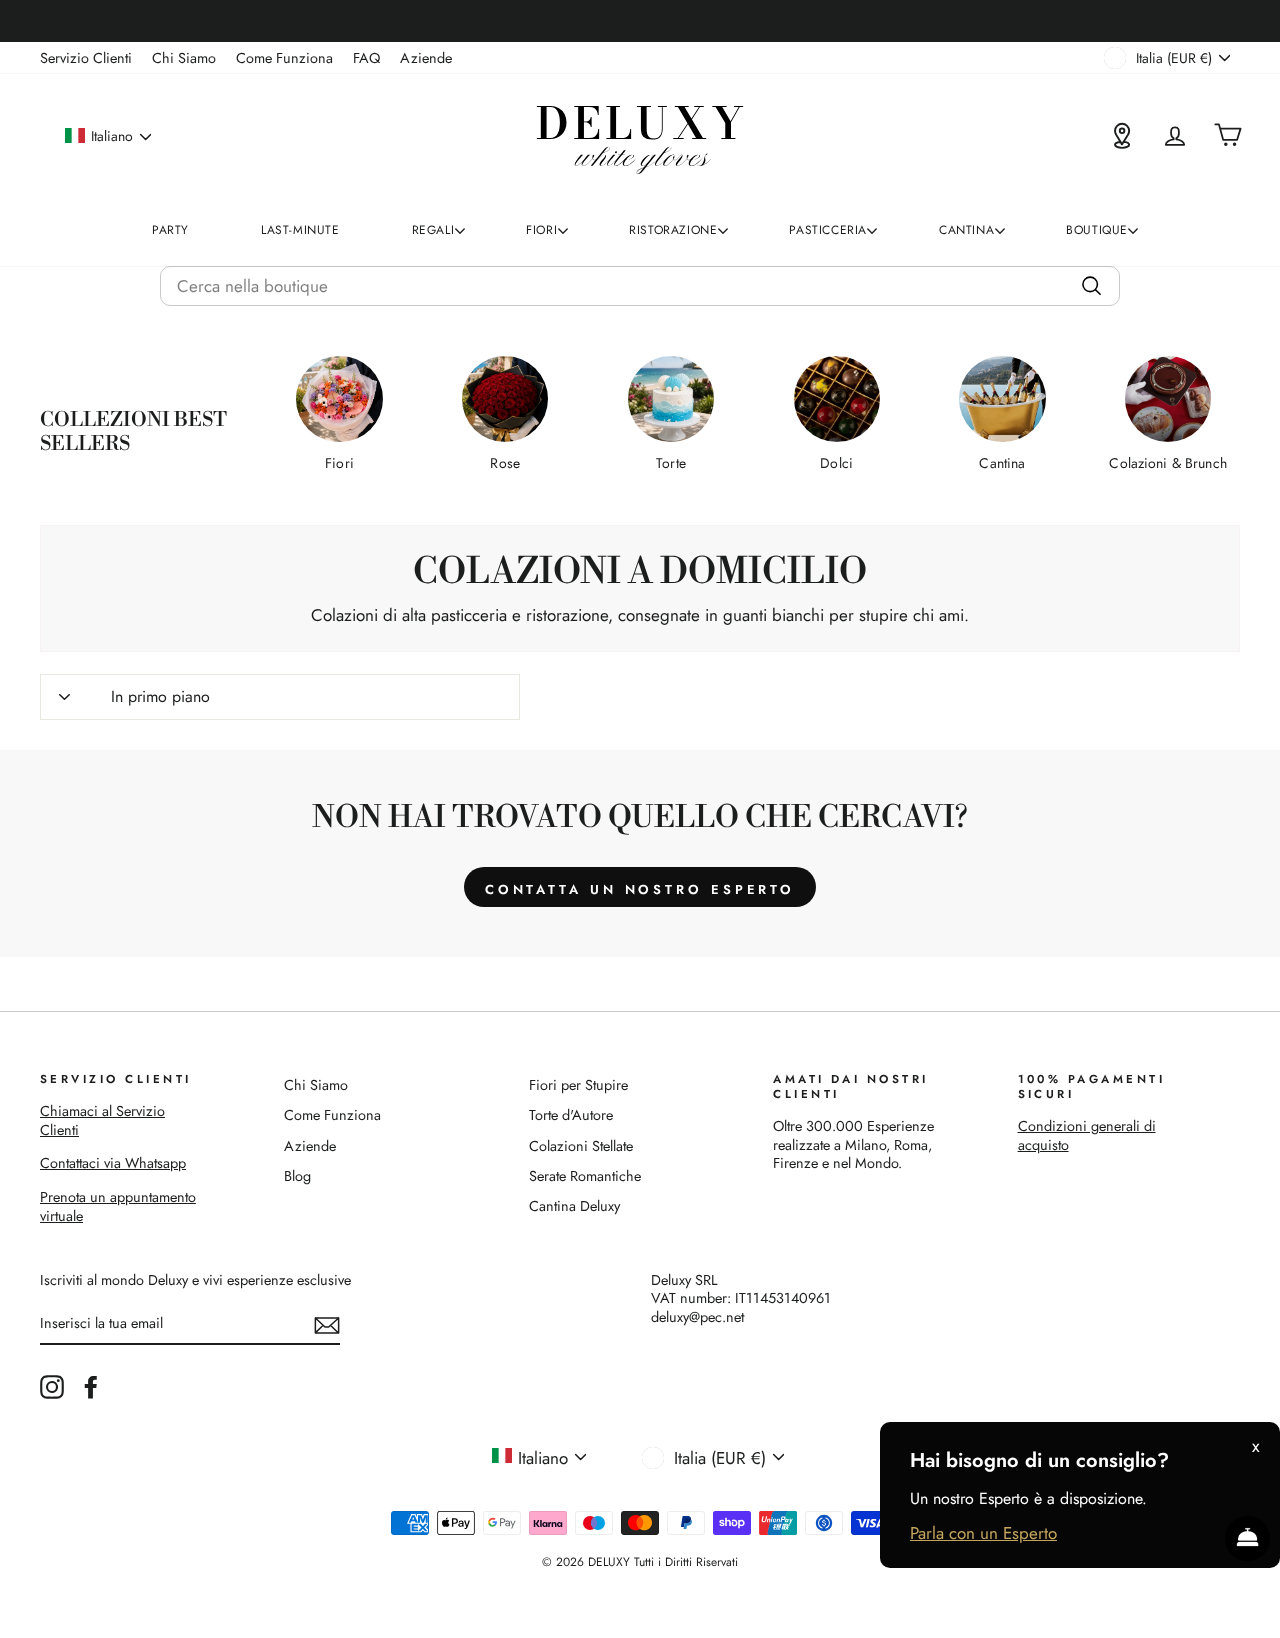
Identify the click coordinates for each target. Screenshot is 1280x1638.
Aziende (426, 58)
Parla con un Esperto (983, 1533)
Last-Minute (300, 230)
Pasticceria (828, 230)
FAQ (366, 58)
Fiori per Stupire (578, 1085)
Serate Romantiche (585, 1176)
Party (170, 230)
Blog (297, 1176)
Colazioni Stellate (581, 1146)
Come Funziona (284, 58)
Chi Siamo (184, 58)
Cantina (966, 230)
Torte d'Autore (571, 1115)
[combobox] (640, 286)
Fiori (541, 230)
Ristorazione (673, 230)
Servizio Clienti (86, 58)
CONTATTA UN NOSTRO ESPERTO (640, 889)
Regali (433, 230)
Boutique (1097, 230)
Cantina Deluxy (574, 1206)
